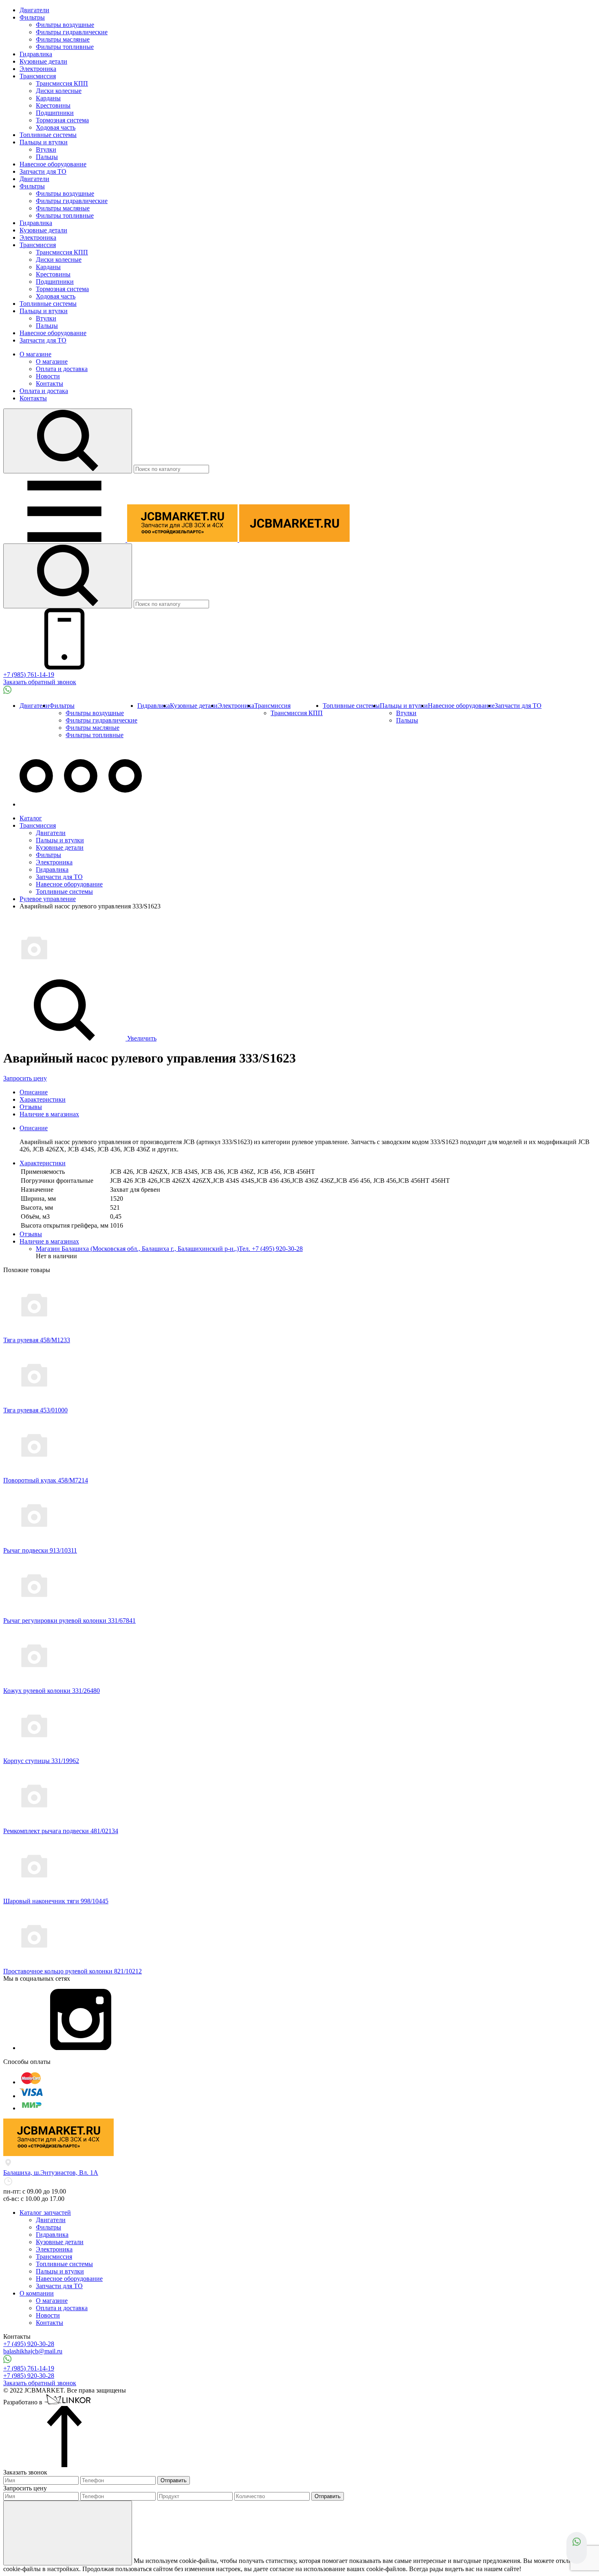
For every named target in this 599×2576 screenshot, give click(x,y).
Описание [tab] (34, 1128)
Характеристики (43, 1099)
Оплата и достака (44, 391)
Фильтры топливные (65, 47)
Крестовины (53, 105)
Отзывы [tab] (31, 1234)
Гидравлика (36, 54)
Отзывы (31, 1107)
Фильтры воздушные (65, 25)
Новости (48, 376)
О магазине (35, 354)
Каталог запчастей (45, 2213)
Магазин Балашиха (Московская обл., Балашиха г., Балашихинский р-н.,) (137, 1249)
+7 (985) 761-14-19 (29, 675)
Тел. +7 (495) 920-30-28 (271, 1249)
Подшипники (55, 113)
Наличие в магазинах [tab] (49, 1241)
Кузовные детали (43, 61)
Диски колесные (59, 91)
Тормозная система (62, 120)
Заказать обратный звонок (40, 682)
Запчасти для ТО (43, 171)
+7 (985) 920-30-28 (29, 2376)
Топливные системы (48, 135)
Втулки (46, 149)
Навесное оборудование (53, 164)
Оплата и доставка (62, 369)
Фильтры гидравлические (72, 32)
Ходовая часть (56, 127)
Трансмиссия (38, 76)
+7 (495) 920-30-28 (29, 2344)
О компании (37, 2293)
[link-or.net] (68, 2402)
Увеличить (141, 1038)
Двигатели (34, 10)
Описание (34, 1092)
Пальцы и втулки (44, 142)
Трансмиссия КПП (62, 83)
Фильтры (32, 17)
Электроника (38, 69)
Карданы (48, 98)
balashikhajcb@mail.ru (33, 2351)
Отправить (174, 2480)
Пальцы (47, 157)
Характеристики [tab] (43, 1163)
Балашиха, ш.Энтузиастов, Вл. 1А (51, 2173)
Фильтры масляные (63, 39)
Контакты (50, 383)
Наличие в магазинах (49, 1114)
